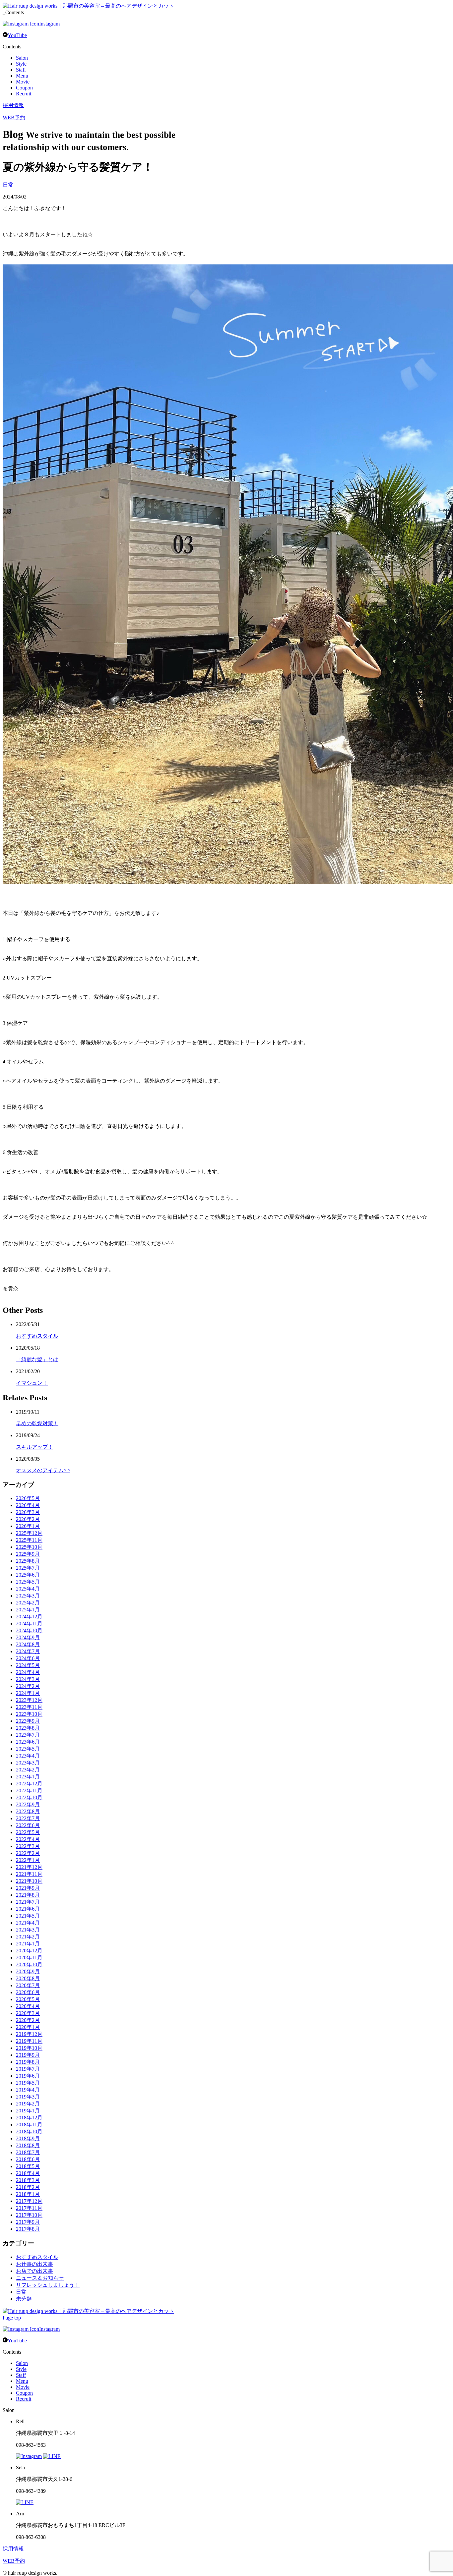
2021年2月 (28, 1937)
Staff (21, 70)
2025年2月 (28, 1603)
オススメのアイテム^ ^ (43, 1470)
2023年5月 (28, 1749)
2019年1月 (28, 2111)
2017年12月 (29, 2201)
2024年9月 (28, 1637)
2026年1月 (28, 1526)
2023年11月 (29, 1707)
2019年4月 (28, 2090)
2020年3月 (28, 2013)
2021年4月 (28, 1923)
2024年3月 (28, 1679)
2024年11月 (29, 1624)
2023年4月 (28, 1756)
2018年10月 (29, 2131)
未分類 (24, 2299)
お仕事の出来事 (34, 2264)
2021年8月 (28, 1895)
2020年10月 (29, 1964)
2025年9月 (28, 1554)
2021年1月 (28, 1944)
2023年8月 (28, 1728)
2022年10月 (29, 1797)
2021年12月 (29, 1867)
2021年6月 (28, 1909)
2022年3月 (28, 1846)
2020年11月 (29, 1958)
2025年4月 (28, 1589)
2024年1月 (28, 1693)
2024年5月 (28, 1665)
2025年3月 (28, 1596)
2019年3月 (28, 2097)
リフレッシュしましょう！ (48, 2285)
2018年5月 (28, 2166)
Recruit (24, 94)
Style (21, 64)
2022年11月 (29, 1791)
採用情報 (13, 105)
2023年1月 (28, 1777)
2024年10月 (29, 1630)
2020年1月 (28, 2027)
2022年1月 (28, 1860)
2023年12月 (29, 1700)
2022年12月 (29, 1784)
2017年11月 (29, 2208)
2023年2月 (28, 1770)
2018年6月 (28, 2159)
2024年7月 (28, 1651)
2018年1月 (28, 2194)
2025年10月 (29, 1547)
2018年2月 (28, 2187)
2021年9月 (28, 1888)
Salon (22, 58)
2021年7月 (28, 1902)
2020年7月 (28, 1985)
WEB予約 (14, 117)
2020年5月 (28, 1999)
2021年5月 (28, 1916)
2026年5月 (28, 1498)
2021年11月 (29, 1874)
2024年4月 (28, 1672)
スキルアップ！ (34, 1447)
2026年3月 (28, 1512)
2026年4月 (28, 1505)
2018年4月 (28, 2173)
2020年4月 (28, 2006)
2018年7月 (28, 2152)
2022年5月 (28, 1832)
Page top (12, 2318)
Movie (23, 82)
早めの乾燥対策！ (37, 1423)
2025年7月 (28, 1568)
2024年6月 (28, 1658)
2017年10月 (29, 2215)
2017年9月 (28, 2222)
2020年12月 (29, 1951)
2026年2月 (28, 1519)
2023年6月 (28, 1742)
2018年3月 (28, 2180)
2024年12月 (29, 1617)
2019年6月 (28, 2076)
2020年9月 (28, 1971)
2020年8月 (28, 1978)
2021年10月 (29, 1881)
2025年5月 (28, 1582)
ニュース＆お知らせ (40, 2278)
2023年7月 (28, 1735)
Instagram (49, 24)
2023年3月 (28, 1763)
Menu (22, 76)
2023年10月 (29, 1714)
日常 (8, 185)
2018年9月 (28, 2138)
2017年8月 (28, 2229)
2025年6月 (28, 1575)
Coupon (24, 88)
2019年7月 (28, 2069)
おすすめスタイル (37, 1336)
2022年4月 (28, 1839)
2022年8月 (28, 1811)
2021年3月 (28, 1930)
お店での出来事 (34, 2271)
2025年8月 (28, 1561)
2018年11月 (29, 2125)
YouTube (17, 35)
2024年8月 (28, 1644)
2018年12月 (29, 2118)
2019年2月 (28, 2104)
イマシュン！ (32, 1383)
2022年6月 (28, 1825)
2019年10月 (29, 2048)
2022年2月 (28, 1853)
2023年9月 (28, 1721)
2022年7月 (28, 1818)
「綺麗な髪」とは (37, 1359)
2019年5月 (28, 2083)
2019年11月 (29, 2041)
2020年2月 (28, 2020)
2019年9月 (28, 2055)
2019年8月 (28, 2062)
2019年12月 (29, 2034)
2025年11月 (29, 1540)
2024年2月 (28, 1686)
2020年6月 (28, 1992)
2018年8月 (28, 2145)
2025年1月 (28, 1610)
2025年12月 (29, 1533)
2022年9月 (28, 1804)
